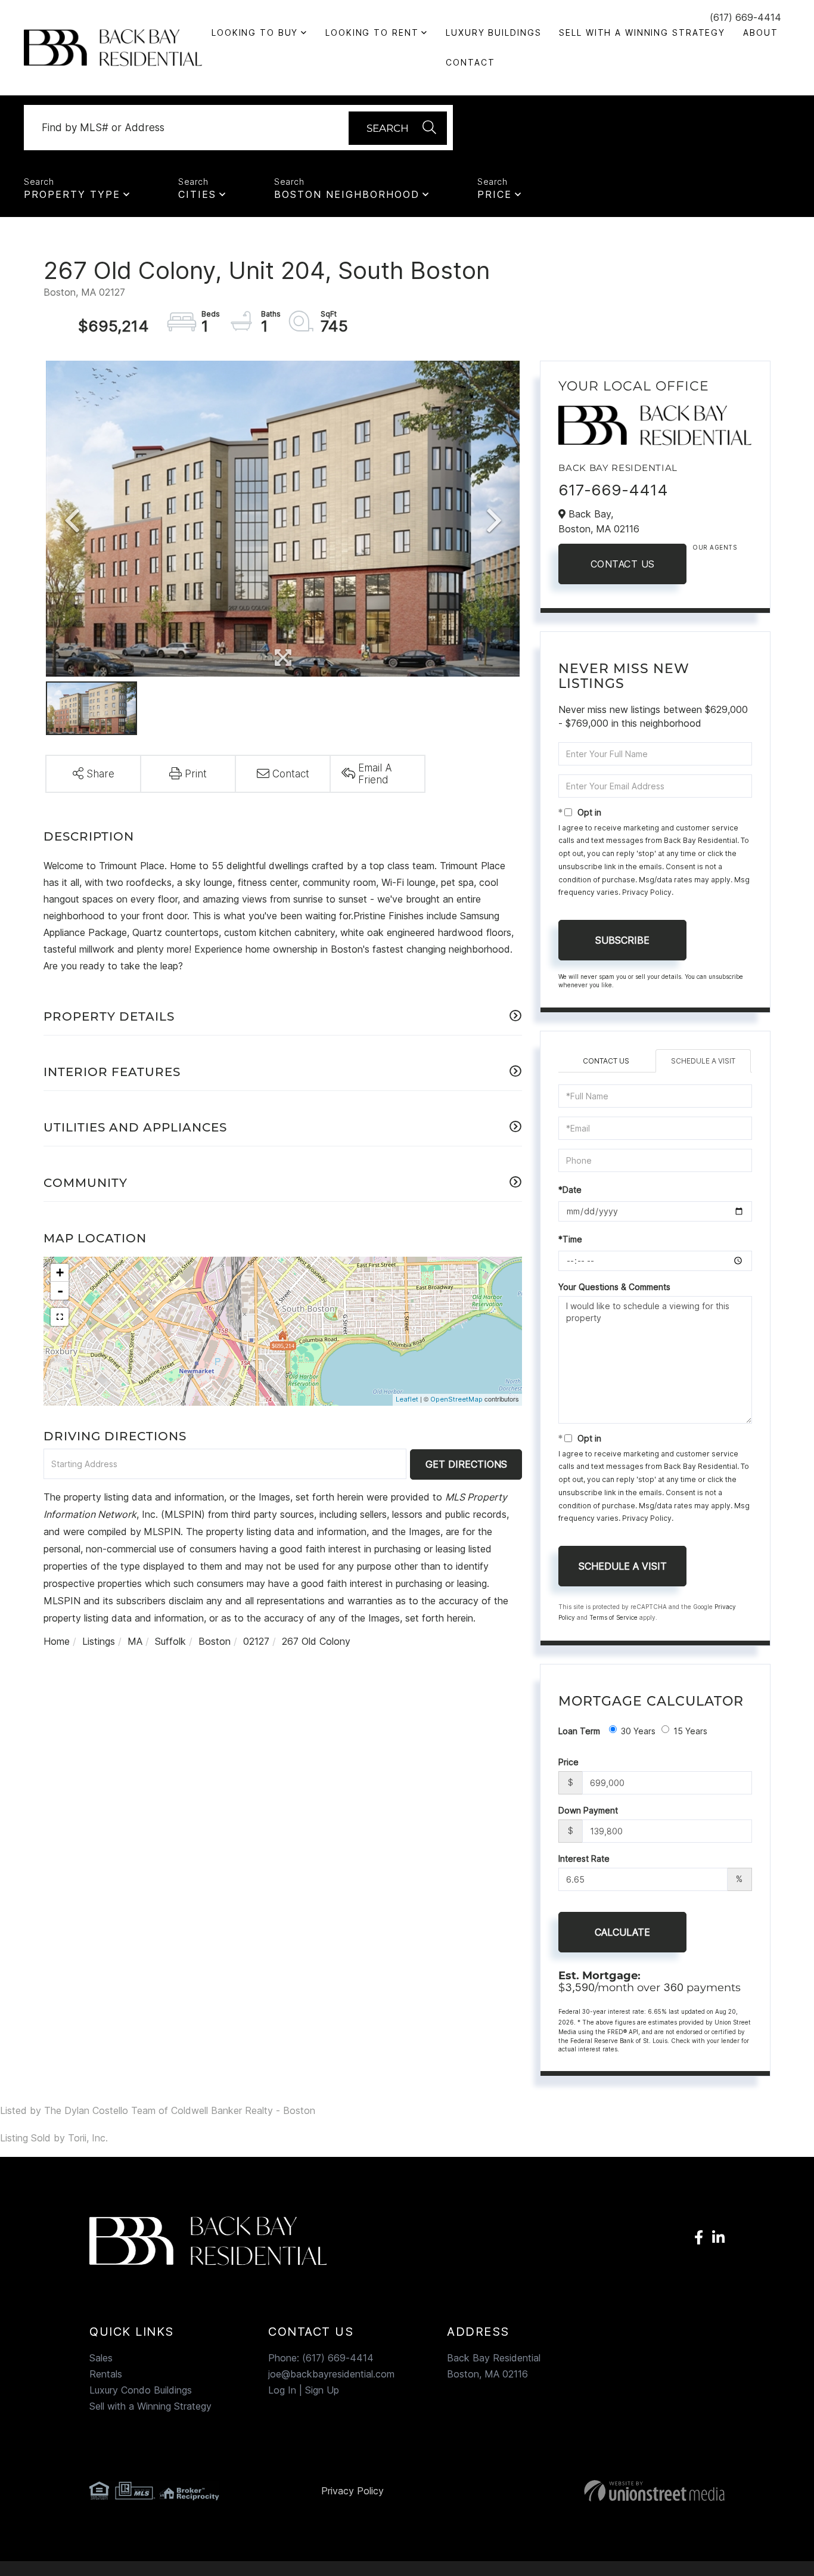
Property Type (72, 194)
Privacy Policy (647, 892)
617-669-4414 (613, 490)
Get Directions (466, 1464)
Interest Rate (584, 1859)
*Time (570, 1239)
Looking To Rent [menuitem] (372, 32)
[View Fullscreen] (60, 1317)
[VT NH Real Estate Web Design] (624, 2491)
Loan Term (579, 1731)
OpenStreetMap (456, 1399)
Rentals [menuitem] (106, 2374)
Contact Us (623, 564)
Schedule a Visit (703, 1061)
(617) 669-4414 (745, 17)
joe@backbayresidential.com (331, 2374)
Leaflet (407, 1399)
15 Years (690, 1731)
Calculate (622, 1932)
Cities (197, 194)
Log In (282, 2390)
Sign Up (322, 2390)
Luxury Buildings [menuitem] (493, 32)
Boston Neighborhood (347, 194)
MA (135, 1641)
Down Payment (588, 1810)
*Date (570, 1190)
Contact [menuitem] (470, 62)
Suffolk (170, 1641)
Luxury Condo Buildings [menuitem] (141, 2390)
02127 (256, 1641)
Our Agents (714, 547)
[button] (398, 128)
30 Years (638, 1731)
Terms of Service (613, 1617)
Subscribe (622, 940)
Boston (215, 1641)
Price (495, 194)
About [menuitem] (760, 32)
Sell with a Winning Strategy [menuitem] (642, 32)
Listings (99, 1641)
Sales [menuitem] (101, 2358)
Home (57, 1641)
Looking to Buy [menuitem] (255, 32)
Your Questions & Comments (614, 1287)
